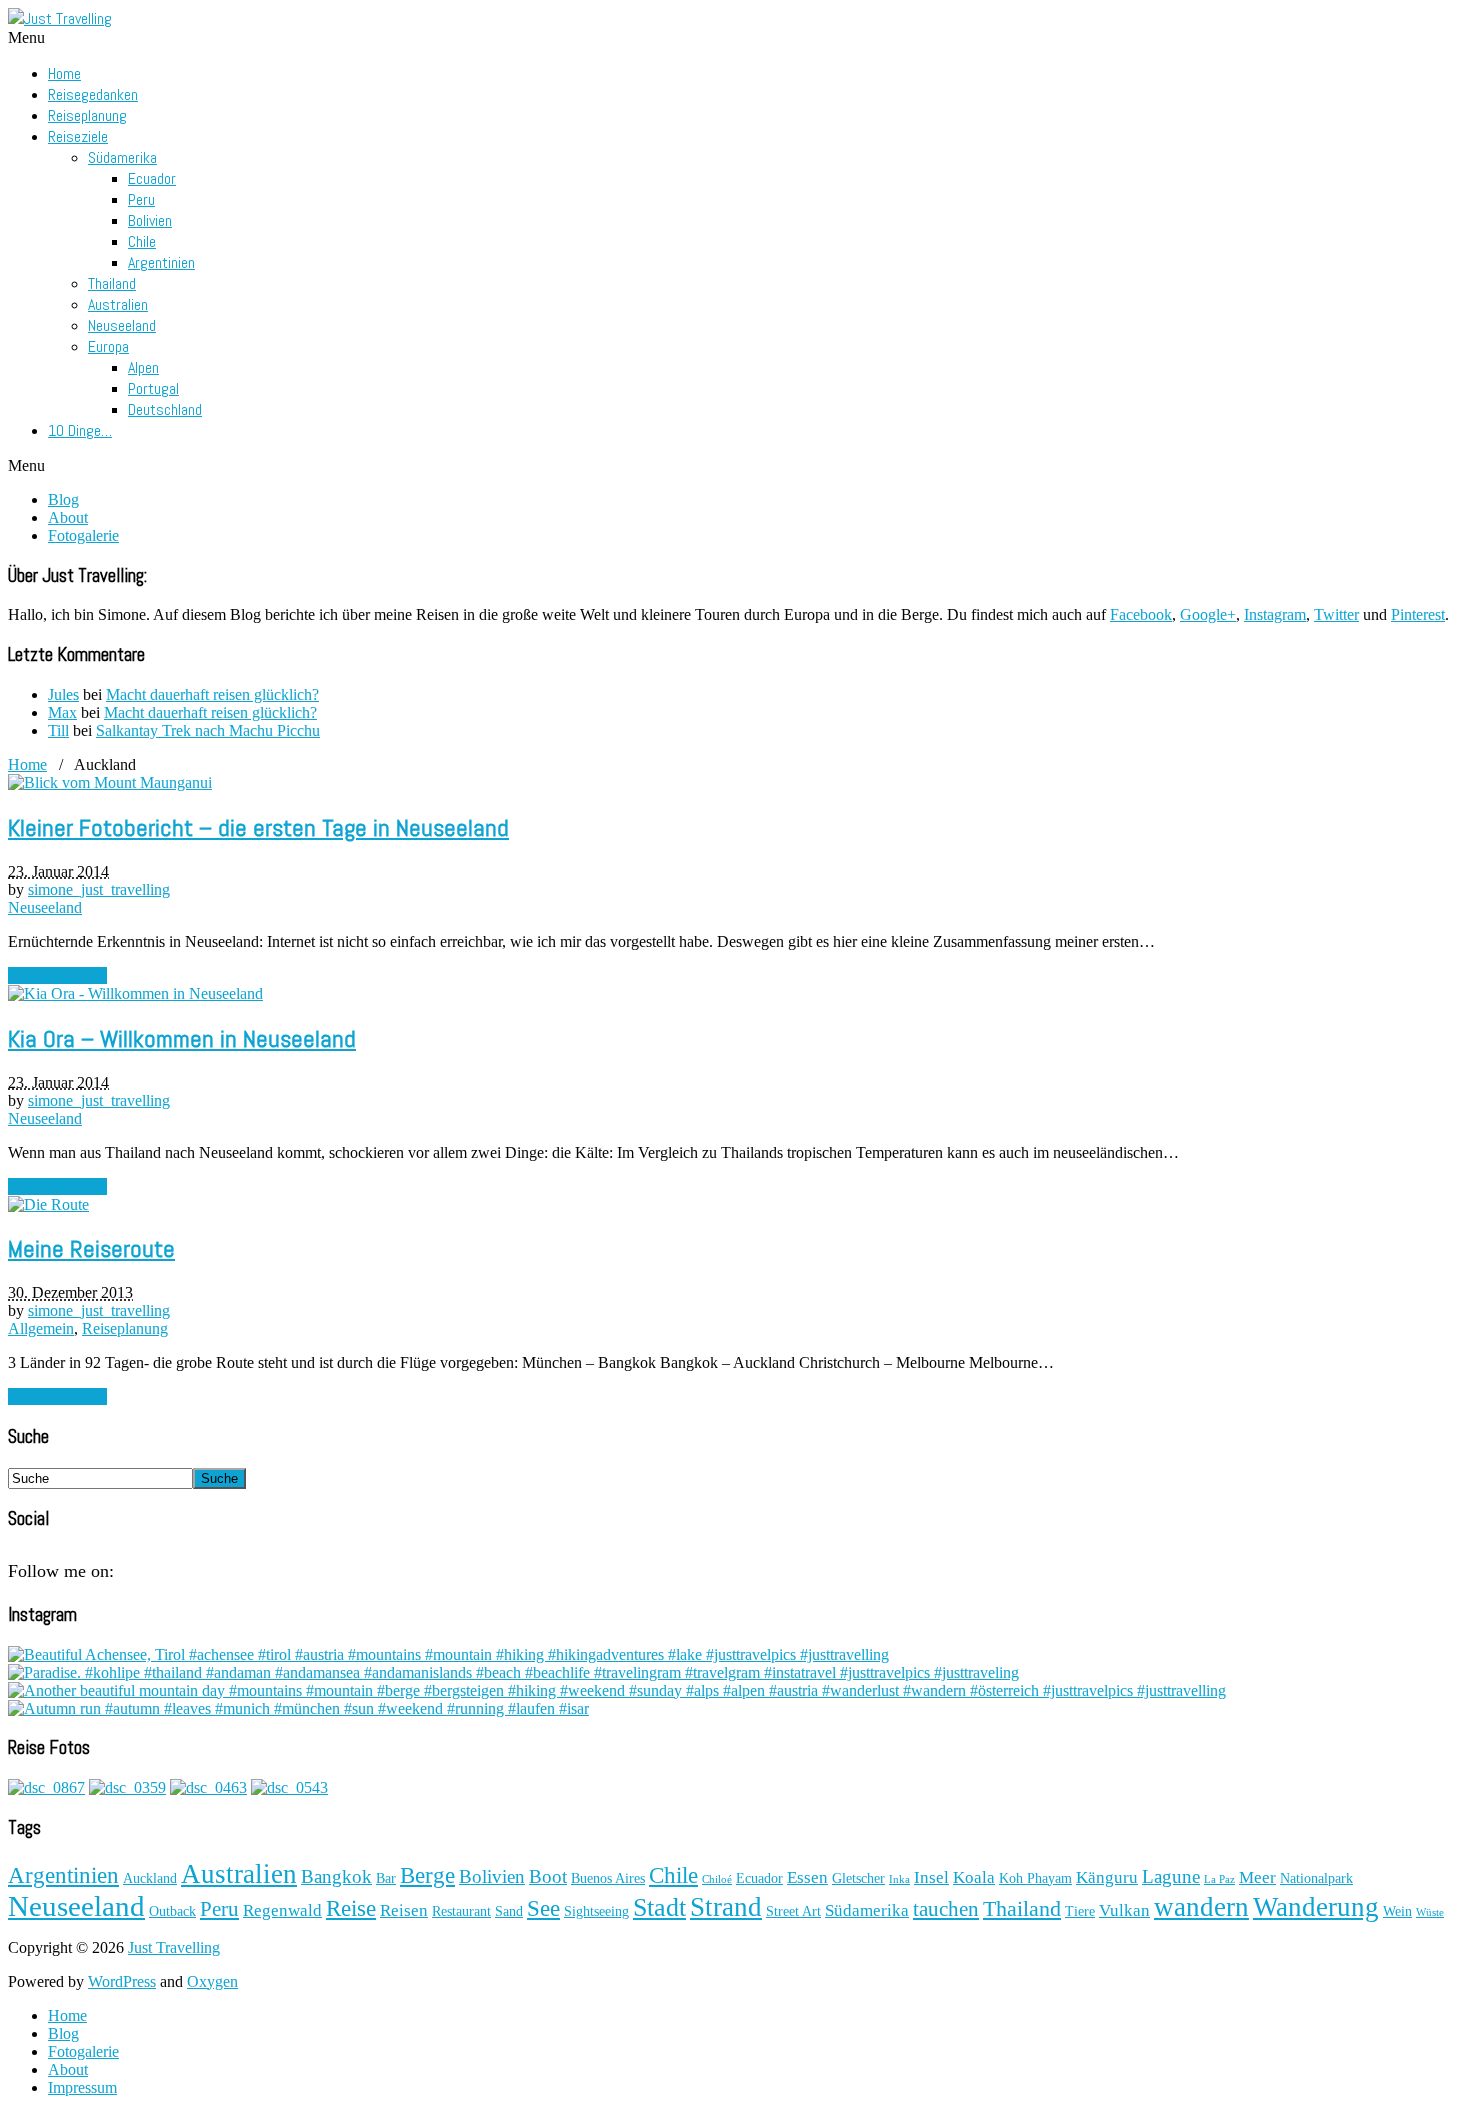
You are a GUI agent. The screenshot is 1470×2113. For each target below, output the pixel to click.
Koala (974, 1877)
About (68, 517)
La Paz (1219, 1879)
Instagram (1275, 614)
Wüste (1430, 1912)
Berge (427, 1875)
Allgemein (41, 1328)
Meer (1257, 1877)
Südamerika (122, 157)
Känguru (1107, 1877)
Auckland (150, 1878)
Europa (108, 346)
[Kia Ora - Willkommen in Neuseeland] (135, 993)
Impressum (82, 2087)
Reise (351, 1908)
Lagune (1171, 1876)
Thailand (112, 283)
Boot (548, 1876)
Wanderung (1316, 1907)
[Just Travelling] (60, 18)
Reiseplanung (87, 115)
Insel (931, 1877)
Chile (142, 241)
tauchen (946, 1909)
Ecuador (152, 178)
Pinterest (1418, 614)
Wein (1397, 1911)
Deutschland (165, 409)
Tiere (1080, 1911)
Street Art (793, 1911)
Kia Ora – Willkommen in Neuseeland (182, 1038)
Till (58, 730)
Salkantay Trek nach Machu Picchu (208, 730)
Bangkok (336, 1876)
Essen (807, 1877)
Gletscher (858, 1878)
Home (64, 73)
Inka (899, 1879)
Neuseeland (122, 325)
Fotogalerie (83, 535)
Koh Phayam (1035, 1878)
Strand (726, 1907)
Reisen (404, 1910)
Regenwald (282, 1910)
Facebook (1141, 614)
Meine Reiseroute (91, 1248)
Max (62, 712)
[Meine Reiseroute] (48, 1204)
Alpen (143, 367)
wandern (1201, 1907)
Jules (63, 694)
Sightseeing (596, 1911)
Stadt (659, 1907)
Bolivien (150, 220)
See (543, 1908)
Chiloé (717, 1879)
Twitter (1336, 614)
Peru (141, 199)
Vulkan (1124, 1910)
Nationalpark (1316, 1878)
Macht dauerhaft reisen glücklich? (212, 694)
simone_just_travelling (99, 889)
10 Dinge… (80, 430)
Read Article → (57, 975)
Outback (172, 1911)
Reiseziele (78, 136)
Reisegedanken (93, 94)
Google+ (1208, 614)
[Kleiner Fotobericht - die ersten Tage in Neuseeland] (110, 782)
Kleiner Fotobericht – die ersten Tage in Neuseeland (258, 827)
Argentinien (161, 262)
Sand (509, 1911)
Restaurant (461, 1911)
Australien (118, 304)
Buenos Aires (608, 1878)
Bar (386, 1878)
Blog (63, 499)
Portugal (153, 388)
